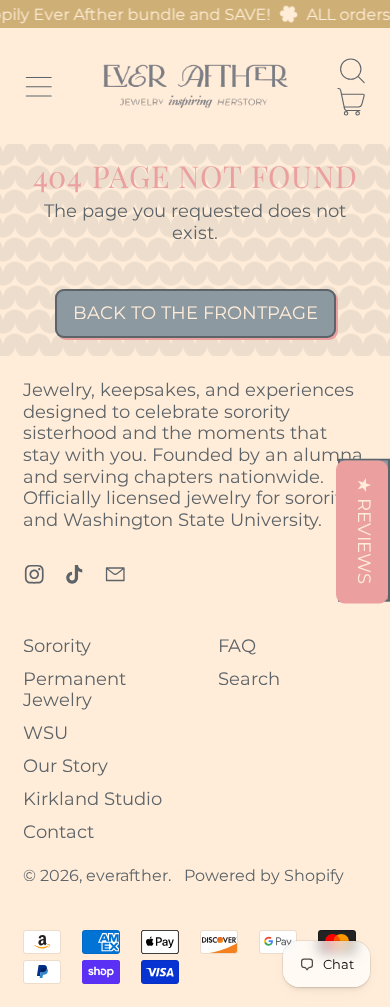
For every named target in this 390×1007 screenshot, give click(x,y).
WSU (45, 733)
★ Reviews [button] (365, 529)
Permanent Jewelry (74, 690)
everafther (127, 875)
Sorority (57, 646)
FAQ (237, 646)
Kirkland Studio (92, 799)
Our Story (65, 766)
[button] (352, 71)
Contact (58, 832)
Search (249, 679)
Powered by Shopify (264, 875)
